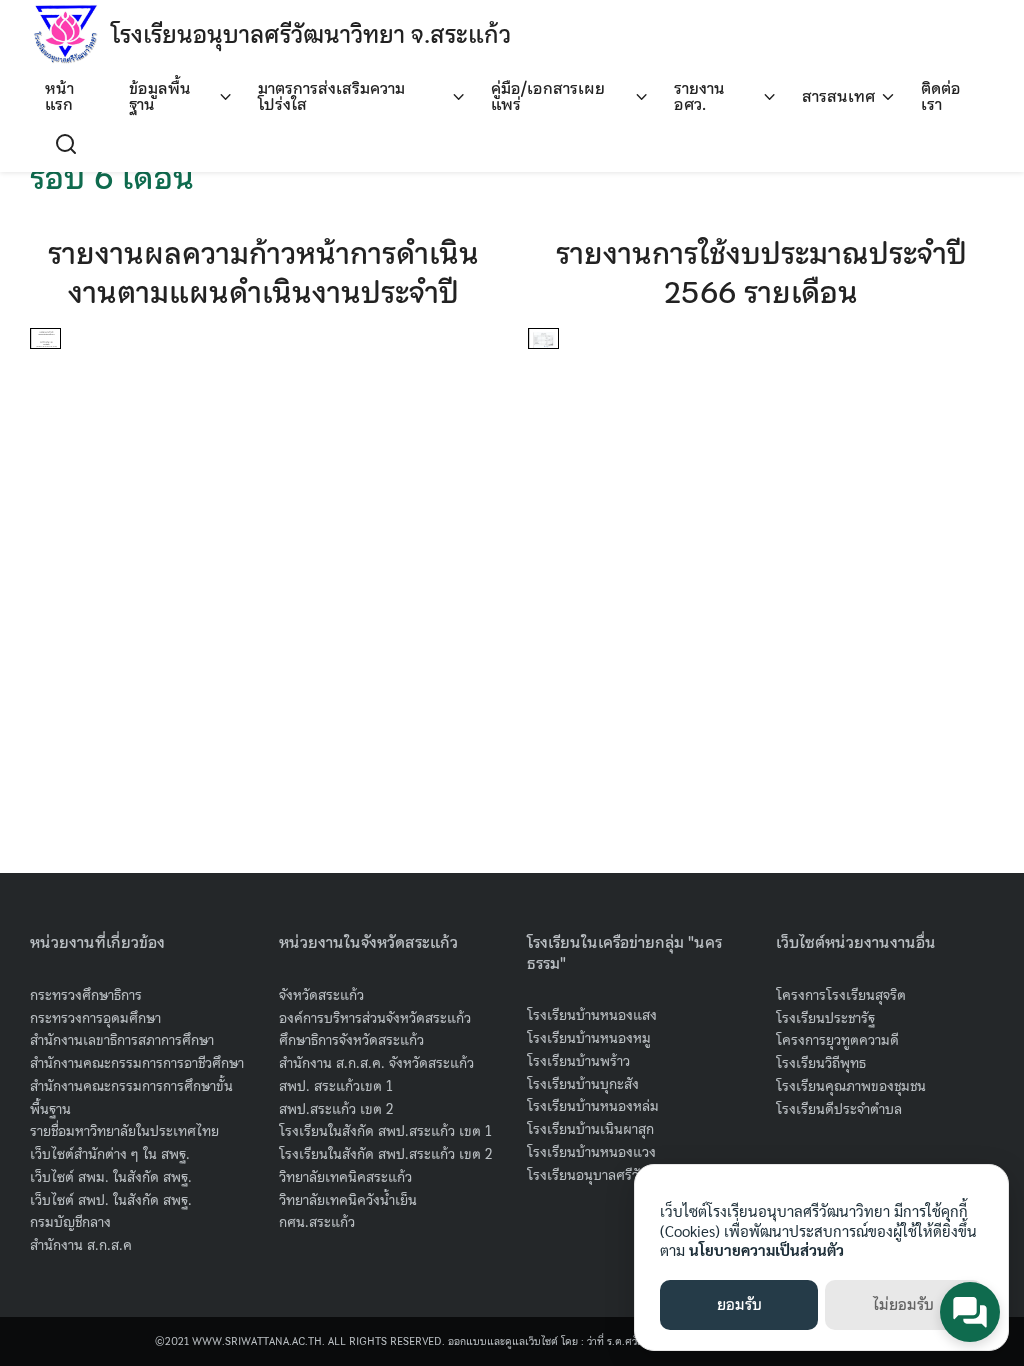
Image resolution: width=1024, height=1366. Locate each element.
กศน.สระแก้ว (317, 1222)
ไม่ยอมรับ (903, 1305)
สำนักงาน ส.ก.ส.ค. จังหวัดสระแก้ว (376, 1063)
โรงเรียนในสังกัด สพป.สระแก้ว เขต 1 (385, 1131)
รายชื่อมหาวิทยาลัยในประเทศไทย (124, 1131)
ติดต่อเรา (941, 96)
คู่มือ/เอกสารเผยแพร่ (548, 96)
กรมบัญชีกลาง (70, 1222)
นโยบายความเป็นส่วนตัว (766, 1249)
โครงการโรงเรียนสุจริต (841, 995)
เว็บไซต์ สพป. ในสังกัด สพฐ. (111, 1200)
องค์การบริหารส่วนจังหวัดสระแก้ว (375, 1018)
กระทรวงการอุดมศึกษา (95, 1018)
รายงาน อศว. (699, 96)
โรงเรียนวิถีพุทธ (821, 1063)
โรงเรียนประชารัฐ (825, 1018)
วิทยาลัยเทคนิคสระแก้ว (345, 1177)
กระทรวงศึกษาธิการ (86, 995)
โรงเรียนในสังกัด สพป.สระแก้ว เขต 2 (386, 1154)
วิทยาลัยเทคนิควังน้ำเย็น (348, 1200)
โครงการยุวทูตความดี (837, 1040)
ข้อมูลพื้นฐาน (160, 96)
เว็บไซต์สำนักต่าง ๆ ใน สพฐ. (110, 1154)
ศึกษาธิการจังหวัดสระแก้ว (351, 1040)
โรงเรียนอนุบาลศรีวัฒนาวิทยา (611, 1175)
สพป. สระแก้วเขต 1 (336, 1086)
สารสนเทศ (838, 96)
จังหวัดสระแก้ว (321, 995)
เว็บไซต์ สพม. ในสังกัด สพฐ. (111, 1177)
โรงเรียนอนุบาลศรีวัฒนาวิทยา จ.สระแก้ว (311, 34)
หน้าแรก (59, 96)
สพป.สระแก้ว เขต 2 (336, 1109)
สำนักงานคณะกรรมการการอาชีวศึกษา (137, 1063)
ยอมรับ (739, 1305)
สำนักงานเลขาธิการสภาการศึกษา (122, 1040)
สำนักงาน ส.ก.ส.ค (81, 1245)
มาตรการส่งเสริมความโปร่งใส (331, 96)
